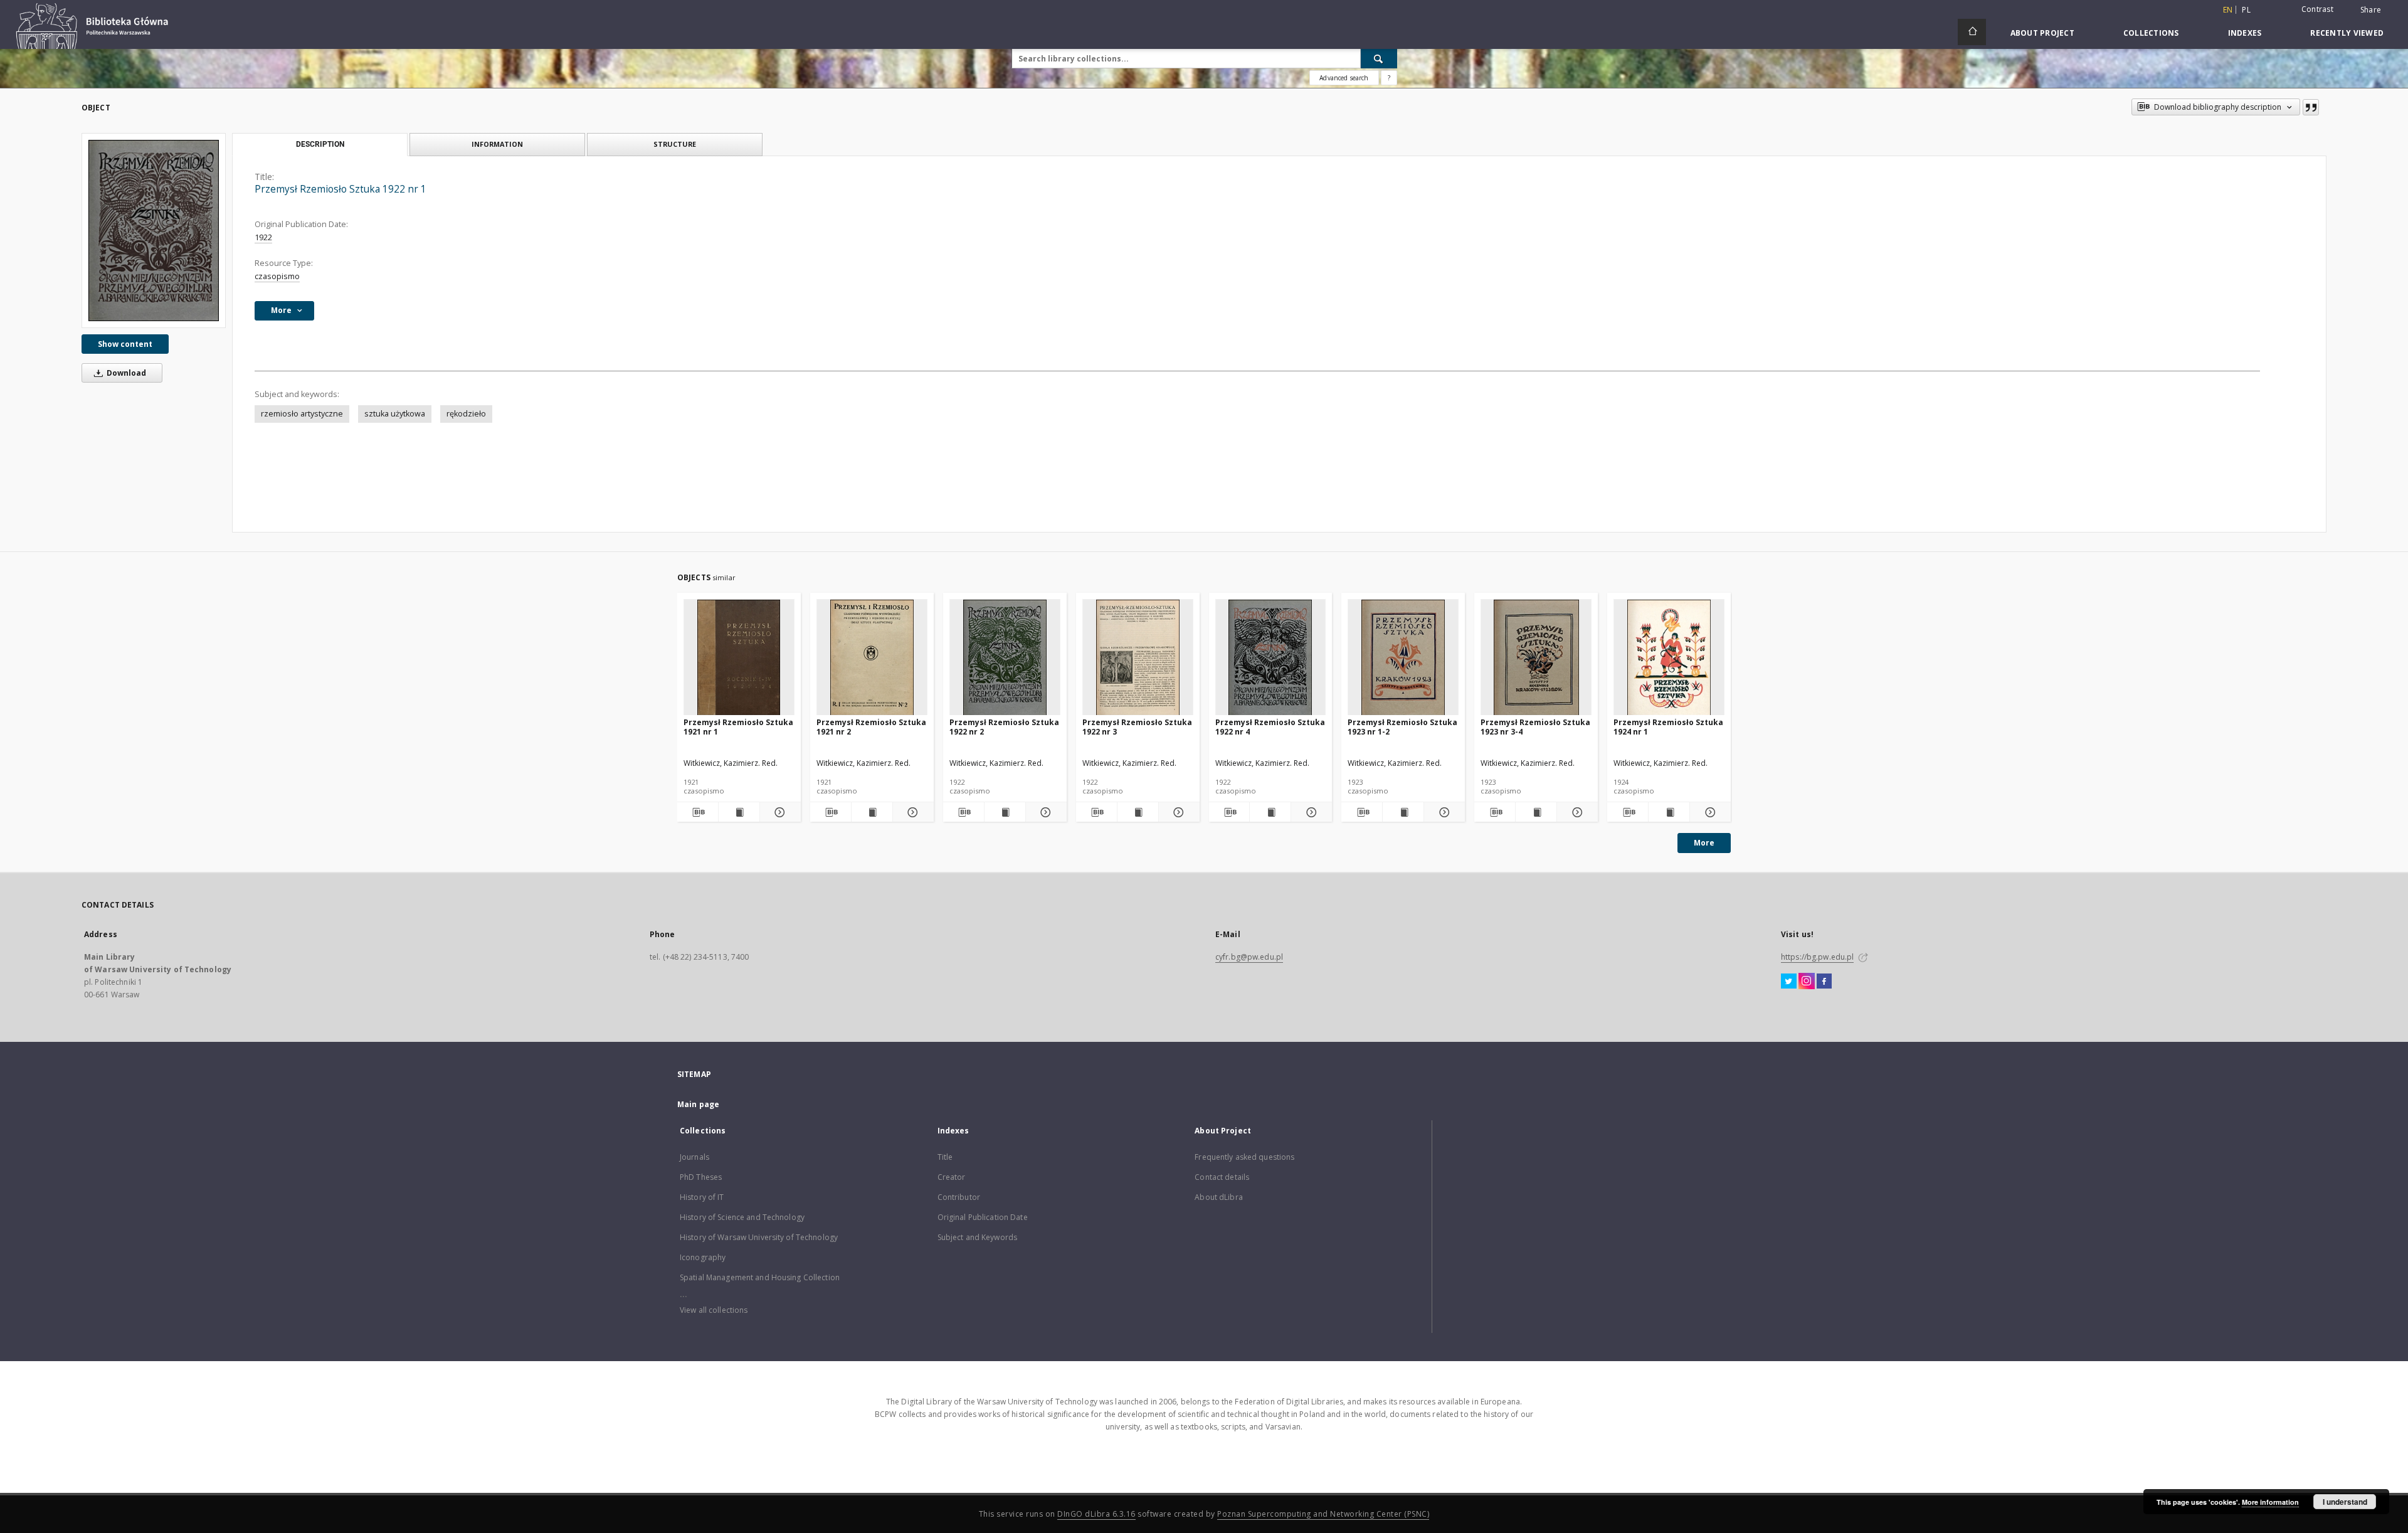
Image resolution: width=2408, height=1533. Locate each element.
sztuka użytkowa (395, 414)
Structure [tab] (675, 144)
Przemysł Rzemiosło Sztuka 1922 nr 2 (1004, 727)
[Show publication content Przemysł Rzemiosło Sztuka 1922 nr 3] (1138, 812)
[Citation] (2311, 107)
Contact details (1222, 1177)
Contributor (959, 1197)
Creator (952, 1177)
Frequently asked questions (1244, 1157)
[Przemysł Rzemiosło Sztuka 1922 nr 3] (1138, 658)
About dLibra (1218, 1197)
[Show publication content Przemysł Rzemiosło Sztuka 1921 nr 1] (739, 812)
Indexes (2245, 33)
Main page (698, 1104)
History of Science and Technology (742, 1217)
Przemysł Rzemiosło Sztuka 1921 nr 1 (738, 727)
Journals (694, 1157)
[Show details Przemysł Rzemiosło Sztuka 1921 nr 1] (779, 812)
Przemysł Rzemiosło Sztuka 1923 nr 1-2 (1402, 727)
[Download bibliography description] (698, 812)
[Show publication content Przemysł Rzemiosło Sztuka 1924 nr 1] (1669, 812)
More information (2270, 1502)
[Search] (1379, 58)
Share (2371, 10)
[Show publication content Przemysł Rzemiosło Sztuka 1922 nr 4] (1270, 812)
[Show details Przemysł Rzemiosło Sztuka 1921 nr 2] (911, 812)
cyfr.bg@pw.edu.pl (1249, 957)
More (1704, 843)
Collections (2151, 33)
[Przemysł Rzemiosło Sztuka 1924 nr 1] (1669, 658)
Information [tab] (497, 144)
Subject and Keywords (977, 1237)
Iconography (703, 1257)
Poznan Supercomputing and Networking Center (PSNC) (1323, 1514)
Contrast (2317, 9)
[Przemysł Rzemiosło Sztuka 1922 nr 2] (1005, 658)
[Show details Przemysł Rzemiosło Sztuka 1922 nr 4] (1310, 812)
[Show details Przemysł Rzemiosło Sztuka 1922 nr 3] (1177, 812)
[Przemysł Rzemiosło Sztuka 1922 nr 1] (154, 230)
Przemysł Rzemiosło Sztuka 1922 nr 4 (1270, 727)
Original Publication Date (983, 1217)
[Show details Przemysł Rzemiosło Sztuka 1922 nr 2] (1044, 812)
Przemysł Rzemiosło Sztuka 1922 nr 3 (1137, 727)
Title (945, 1157)
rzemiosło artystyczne (302, 414)
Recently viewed (2347, 33)
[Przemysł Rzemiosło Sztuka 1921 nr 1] (739, 658)
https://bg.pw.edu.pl (1817, 957)
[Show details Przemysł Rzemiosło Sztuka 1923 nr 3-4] (1576, 812)
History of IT (702, 1197)
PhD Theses (701, 1177)
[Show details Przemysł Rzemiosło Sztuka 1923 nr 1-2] (1443, 812)
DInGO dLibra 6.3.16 (1096, 1514)
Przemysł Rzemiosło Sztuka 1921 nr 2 (871, 727)
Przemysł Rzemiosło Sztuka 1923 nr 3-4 (1535, 727)
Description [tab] (320, 144)
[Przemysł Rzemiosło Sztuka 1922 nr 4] (1271, 658)
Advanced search (1344, 78)
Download (125, 373)
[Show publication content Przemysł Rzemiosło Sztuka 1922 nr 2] (1005, 812)
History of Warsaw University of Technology (759, 1237)
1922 (263, 237)
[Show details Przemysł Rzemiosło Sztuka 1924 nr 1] (1708, 812)
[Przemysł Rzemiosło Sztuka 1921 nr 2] (872, 658)
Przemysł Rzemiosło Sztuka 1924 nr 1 (1668, 727)
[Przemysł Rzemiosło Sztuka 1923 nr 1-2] (1403, 658)
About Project (2042, 33)
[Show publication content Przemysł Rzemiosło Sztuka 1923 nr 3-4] (1536, 812)
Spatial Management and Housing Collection (760, 1277)
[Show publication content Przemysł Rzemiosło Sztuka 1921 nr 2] (872, 812)
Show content (125, 344)
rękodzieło (466, 414)
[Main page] (1972, 32)
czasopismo (277, 276)
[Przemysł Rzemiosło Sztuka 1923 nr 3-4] (1536, 658)
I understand (2345, 1502)
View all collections (714, 1310)
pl (2246, 10)
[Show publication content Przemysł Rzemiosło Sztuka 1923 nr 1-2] (1403, 812)
